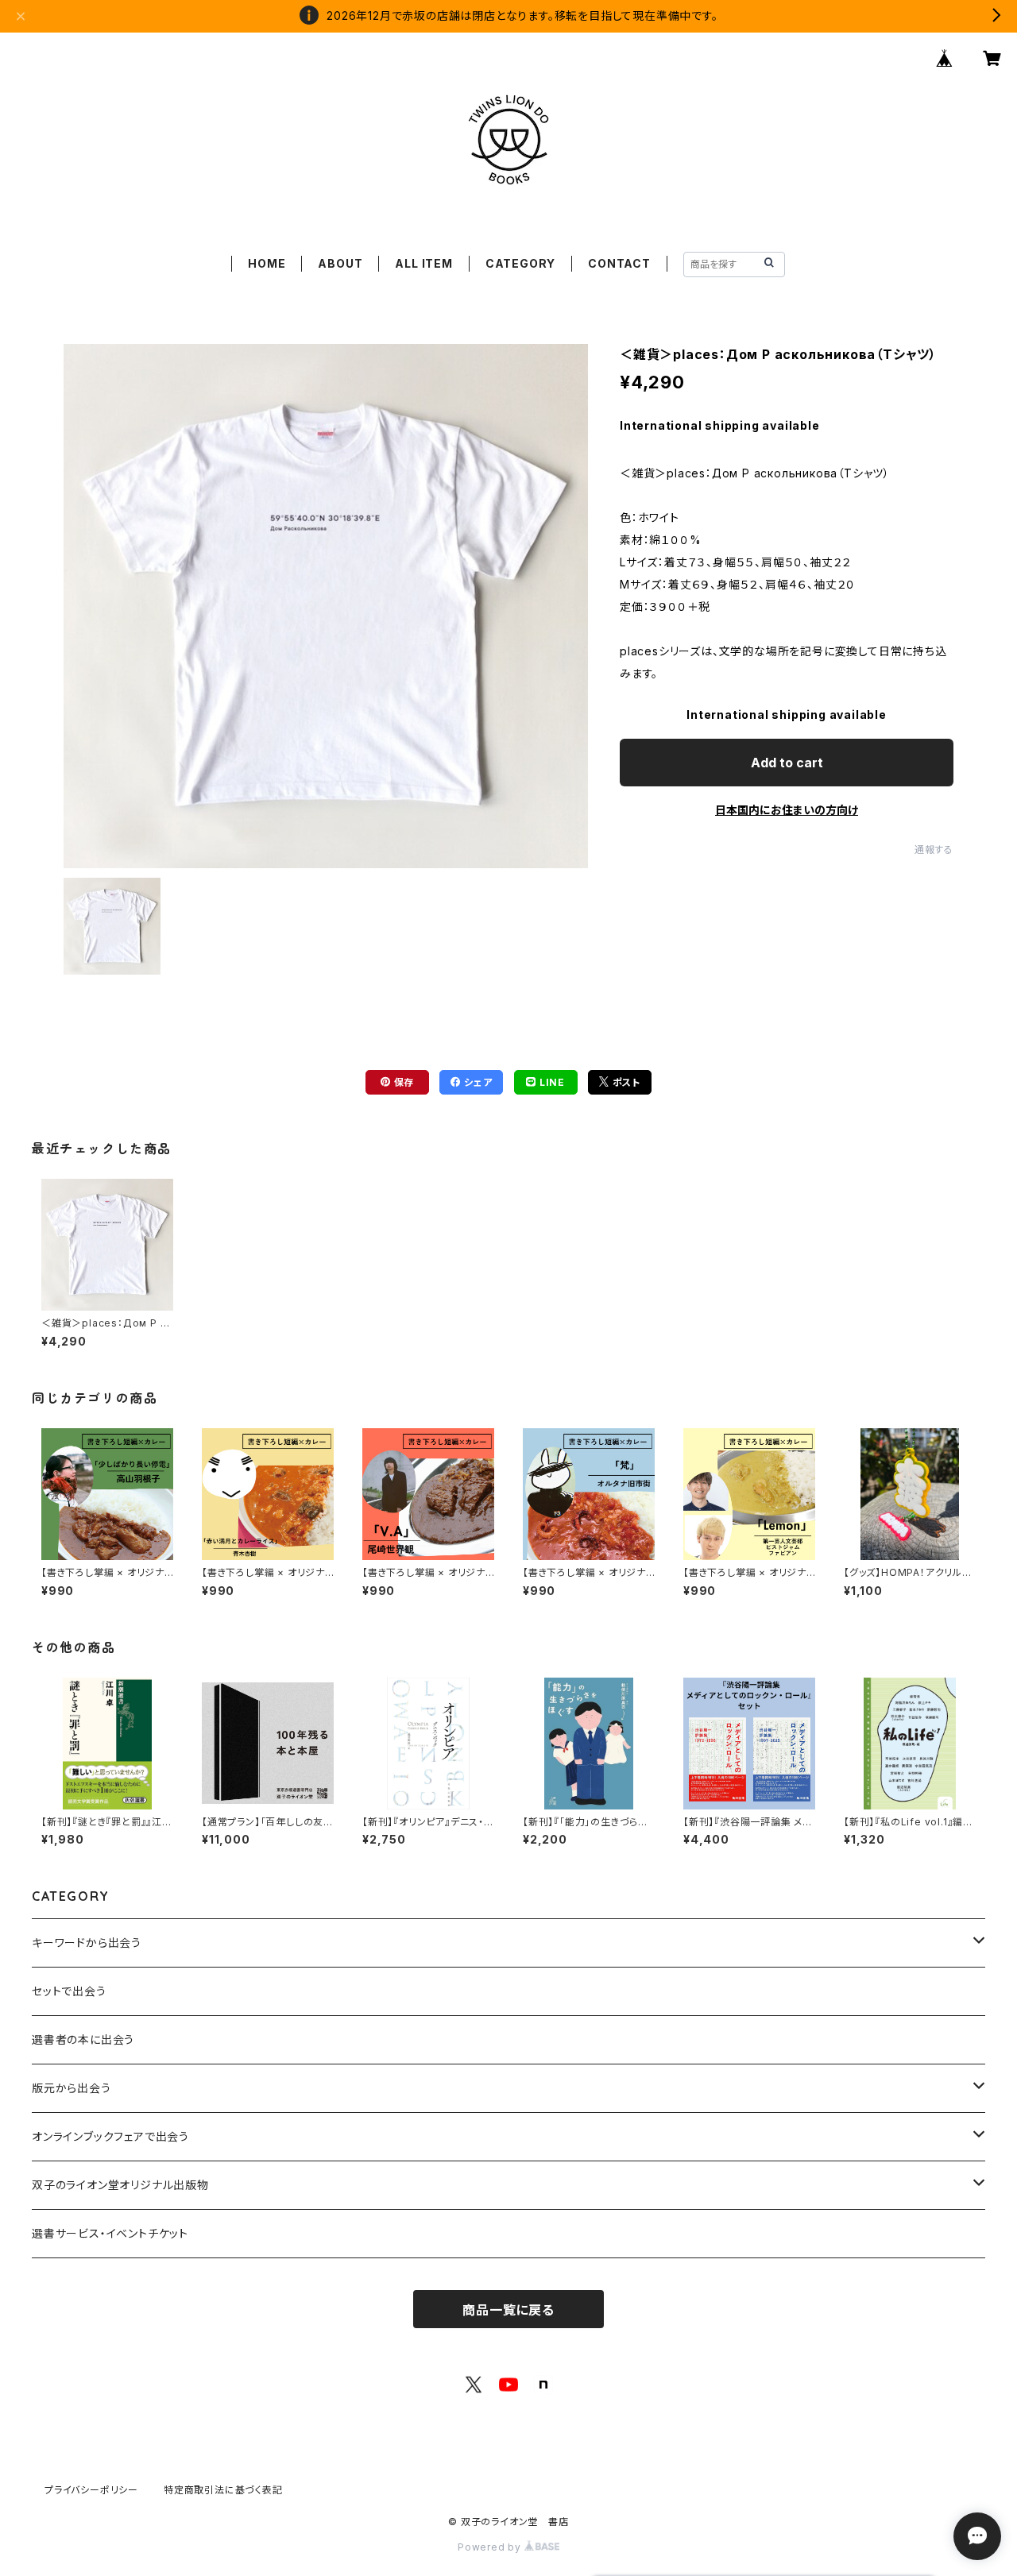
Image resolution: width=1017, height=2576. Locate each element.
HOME (267, 263)
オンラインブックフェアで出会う (110, 2136)
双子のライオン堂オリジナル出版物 (120, 2185)
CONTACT (619, 263)
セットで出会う (69, 1991)
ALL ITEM (423, 263)
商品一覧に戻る (508, 2310)
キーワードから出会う (87, 1943)
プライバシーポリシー (91, 2490)
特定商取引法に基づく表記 (223, 2490)
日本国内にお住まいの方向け (787, 810)
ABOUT (340, 263)
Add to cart (787, 763)
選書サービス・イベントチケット (110, 2233)
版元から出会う (72, 2088)
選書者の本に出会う (83, 2039)
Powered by (491, 2547)
